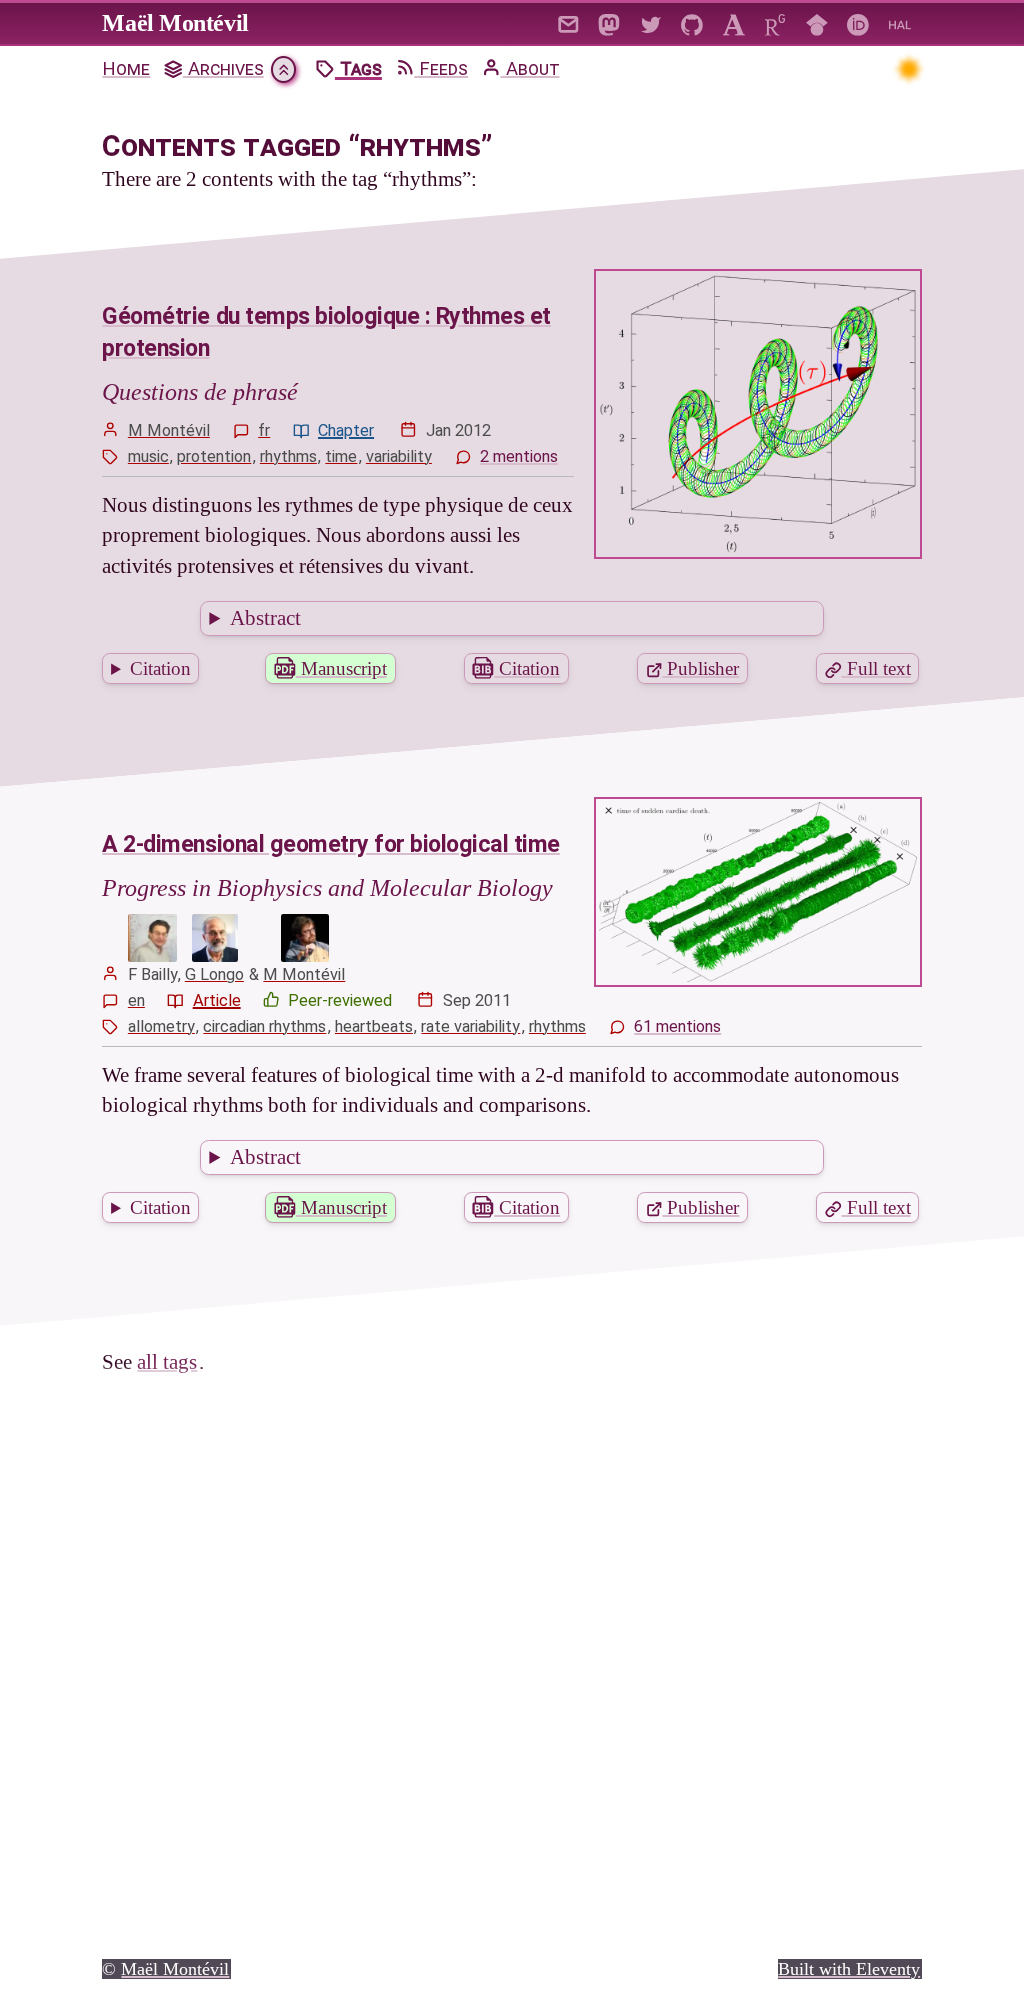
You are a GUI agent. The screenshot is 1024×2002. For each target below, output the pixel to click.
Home (126, 69)
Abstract (265, 618)
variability (399, 456)
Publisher (700, 668)
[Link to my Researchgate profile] (775, 22)
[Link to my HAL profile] (899, 22)
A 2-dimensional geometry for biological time (330, 844)
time (341, 456)
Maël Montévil (175, 23)
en (136, 1000)
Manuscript (341, 668)
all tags (167, 1362)
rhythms (288, 456)
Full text (876, 668)
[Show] (283, 69)
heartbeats (374, 1026)
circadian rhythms (264, 1026)
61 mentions (677, 1026)
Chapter (346, 430)
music (148, 456)
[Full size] (153, 938)
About (530, 69)
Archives (223, 69)
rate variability (470, 1026)
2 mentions (519, 456)
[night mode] (908, 68)
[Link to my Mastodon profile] (609, 22)
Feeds (441, 69)
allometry (161, 1026)
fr (264, 430)
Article (217, 1000)
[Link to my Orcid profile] (858, 22)
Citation (160, 668)
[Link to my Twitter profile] (650, 22)
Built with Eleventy (849, 1968)
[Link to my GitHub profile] (692, 22)
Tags (358, 69)
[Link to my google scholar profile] (816, 22)
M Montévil (169, 430)
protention (214, 456)
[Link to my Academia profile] (733, 22)
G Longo (214, 974)
